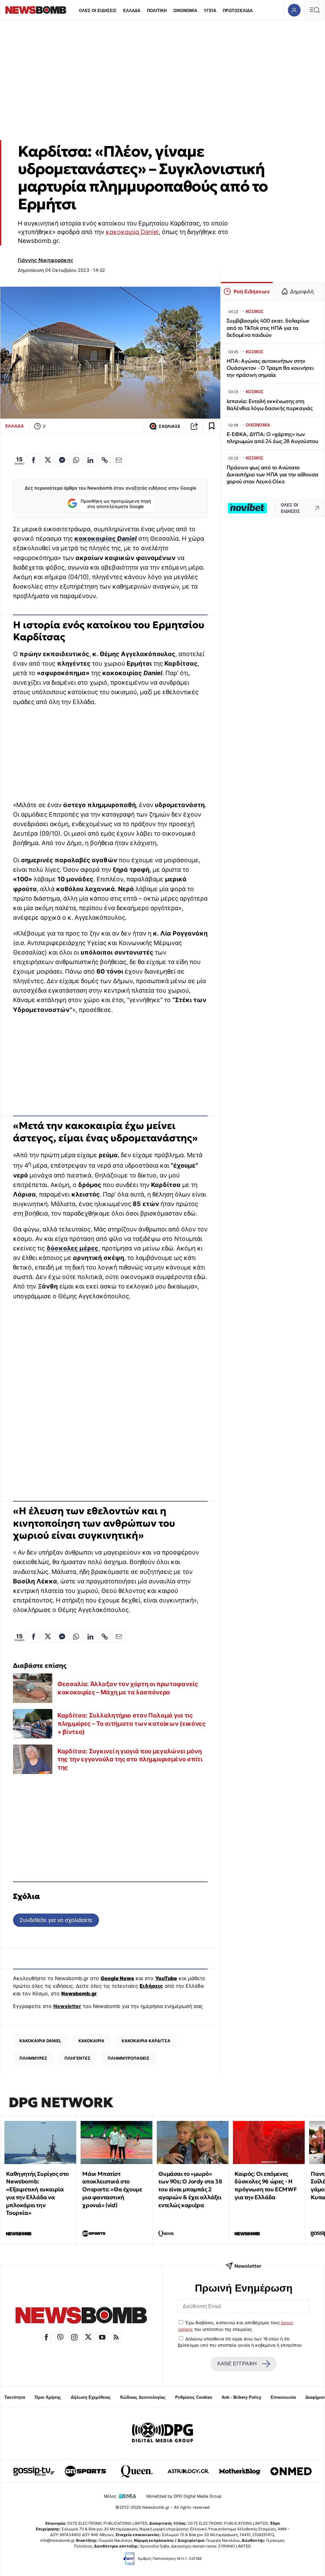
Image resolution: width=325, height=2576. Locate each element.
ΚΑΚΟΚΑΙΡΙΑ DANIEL (40, 2041)
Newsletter (67, 2006)
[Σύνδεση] (294, 10)
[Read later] (212, 426)
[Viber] (60, 2337)
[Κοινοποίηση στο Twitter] (48, 460)
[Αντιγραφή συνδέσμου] (194, 426)
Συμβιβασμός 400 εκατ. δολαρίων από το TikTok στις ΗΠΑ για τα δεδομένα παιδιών (268, 328)
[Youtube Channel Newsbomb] (102, 2337)
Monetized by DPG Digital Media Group (184, 2496)
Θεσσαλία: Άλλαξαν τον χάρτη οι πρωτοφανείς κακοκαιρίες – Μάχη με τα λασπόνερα (128, 1688)
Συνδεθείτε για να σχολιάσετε (56, 1920)
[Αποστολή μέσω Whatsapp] (76, 460)
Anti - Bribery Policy (241, 2397)
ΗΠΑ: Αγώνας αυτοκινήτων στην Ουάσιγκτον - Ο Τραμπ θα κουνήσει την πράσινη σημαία (270, 368)
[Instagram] (74, 2337)
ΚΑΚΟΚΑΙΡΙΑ (91, 2041)
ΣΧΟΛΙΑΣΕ (169, 426)
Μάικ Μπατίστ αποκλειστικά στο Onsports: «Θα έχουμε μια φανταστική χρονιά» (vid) (112, 2189)
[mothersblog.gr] (240, 2471)
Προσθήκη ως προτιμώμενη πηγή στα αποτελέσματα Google (116, 504)
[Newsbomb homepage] (36, 10)
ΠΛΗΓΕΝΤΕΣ (77, 2058)
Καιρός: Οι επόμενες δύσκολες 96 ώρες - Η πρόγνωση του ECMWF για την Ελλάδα (266, 2185)
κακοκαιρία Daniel (132, 232)
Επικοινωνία (283, 2397)
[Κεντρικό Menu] (315, 10)
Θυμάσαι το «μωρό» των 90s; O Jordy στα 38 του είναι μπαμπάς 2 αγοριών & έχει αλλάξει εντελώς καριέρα (190, 2189)
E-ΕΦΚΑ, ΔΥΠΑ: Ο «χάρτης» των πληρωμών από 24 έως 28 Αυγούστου (272, 438)
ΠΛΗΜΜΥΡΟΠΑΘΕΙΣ (129, 2058)
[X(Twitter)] (88, 2337)
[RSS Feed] (116, 2337)
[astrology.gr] (188, 2471)
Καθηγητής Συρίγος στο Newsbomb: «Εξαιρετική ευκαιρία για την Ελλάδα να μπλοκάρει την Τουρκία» (37, 2193)
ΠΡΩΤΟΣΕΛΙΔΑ (238, 11)
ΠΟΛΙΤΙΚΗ (157, 11)
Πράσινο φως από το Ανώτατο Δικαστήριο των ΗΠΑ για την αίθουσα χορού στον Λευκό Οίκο (272, 475)
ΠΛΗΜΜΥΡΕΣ (33, 2058)
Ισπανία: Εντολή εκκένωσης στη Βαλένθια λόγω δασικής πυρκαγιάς (270, 405)
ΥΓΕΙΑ (210, 11)
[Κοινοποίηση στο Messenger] (62, 460)
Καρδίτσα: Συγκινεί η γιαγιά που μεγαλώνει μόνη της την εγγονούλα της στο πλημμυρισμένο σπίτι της (130, 1759)
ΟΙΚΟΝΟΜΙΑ (185, 11)
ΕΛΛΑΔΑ (132, 11)
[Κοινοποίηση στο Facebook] (34, 460)
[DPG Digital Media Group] (162, 2433)
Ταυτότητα (15, 2397)
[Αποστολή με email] (119, 460)
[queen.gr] (137, 2471)
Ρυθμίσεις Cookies (194, 2397)
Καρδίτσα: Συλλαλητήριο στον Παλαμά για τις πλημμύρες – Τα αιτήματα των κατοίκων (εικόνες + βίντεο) (132, 1723)
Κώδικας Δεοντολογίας (143, 2397)
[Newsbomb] (81, 2316)
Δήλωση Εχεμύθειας (91, 2397)
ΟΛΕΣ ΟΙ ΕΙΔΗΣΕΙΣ (98, 11)
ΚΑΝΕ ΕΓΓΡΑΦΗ (237, 2364)
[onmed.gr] (291, 2471)
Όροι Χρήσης (48, 2397)
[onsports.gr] (85, 2471)
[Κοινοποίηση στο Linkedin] (90, 460)
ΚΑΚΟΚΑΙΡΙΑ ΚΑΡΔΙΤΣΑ (146, 2041)
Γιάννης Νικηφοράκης (46, 260)
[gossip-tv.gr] (34, 2471)
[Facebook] (46, 2337)
